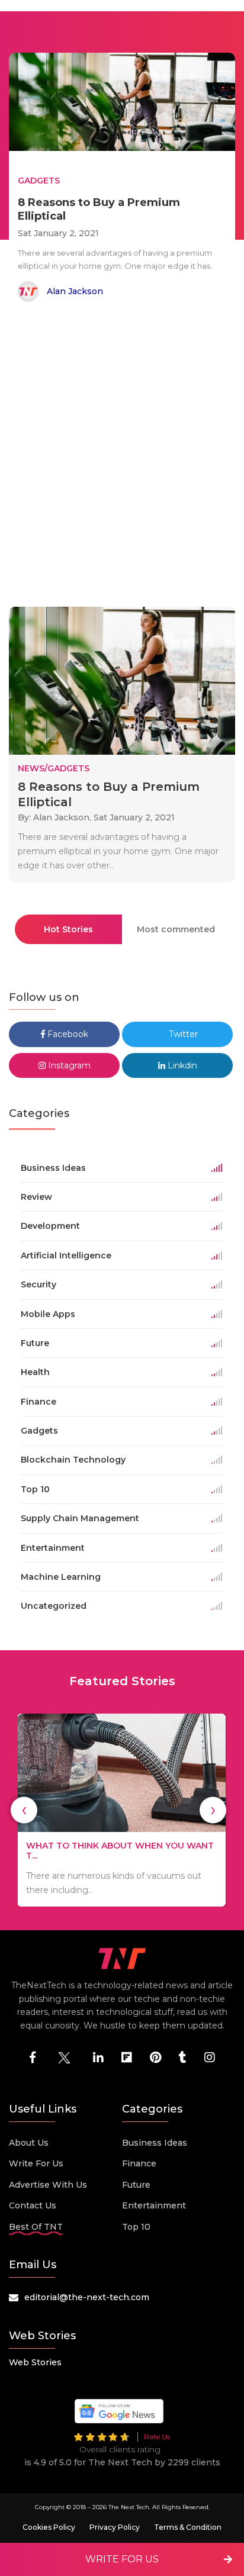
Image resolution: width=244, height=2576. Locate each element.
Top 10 (136, 2227)
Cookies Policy (49, 2527)
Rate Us (157, 2437)
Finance (139, 2163)
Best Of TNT (36, 2227)
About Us (29, 2143)
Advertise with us (48, 2185)
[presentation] (24, 1810)
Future (136, 2185)
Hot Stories (68, 929)
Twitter (182, 1034)
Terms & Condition (188, 2527)
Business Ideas (155, 2143)
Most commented (176, 929)
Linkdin (181, 1065)
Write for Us (36, 2163)
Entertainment (154, 2205)
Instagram (68, 1065)
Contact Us (33, 2205)
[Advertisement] (122, 456)
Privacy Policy (115, 2527)
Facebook (67, 1034)
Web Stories (35, 2362)
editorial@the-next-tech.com (87, 2297)
